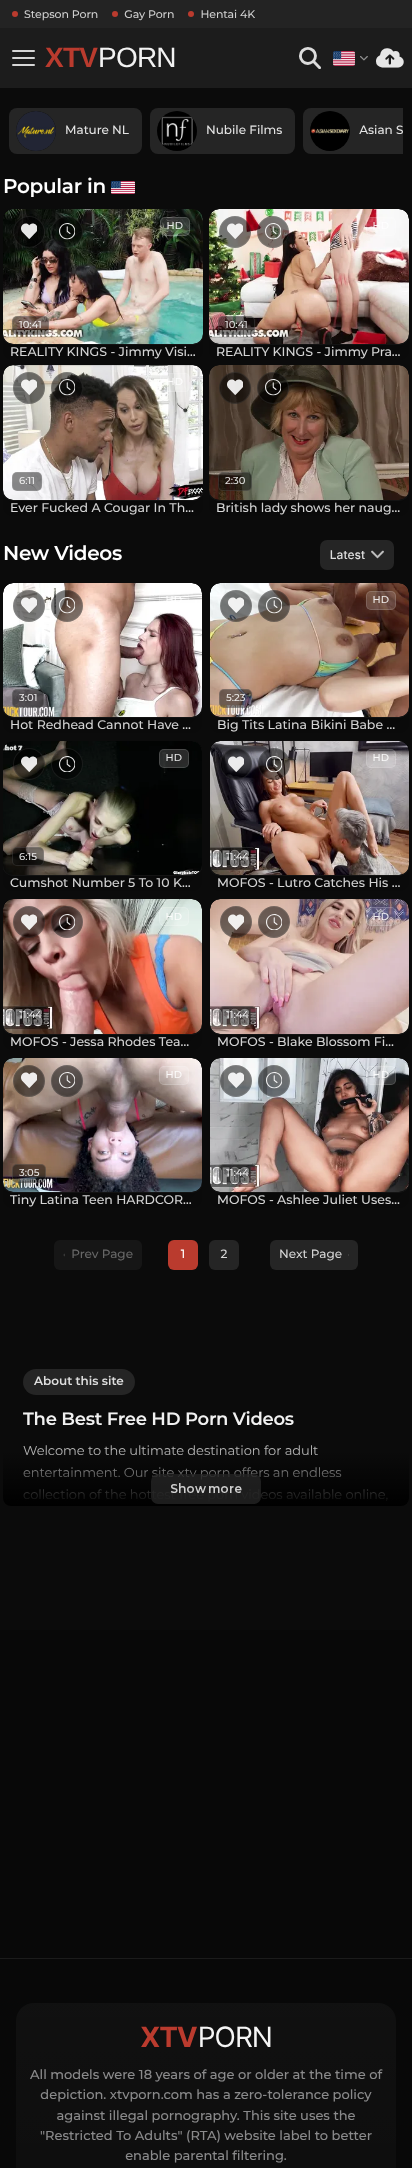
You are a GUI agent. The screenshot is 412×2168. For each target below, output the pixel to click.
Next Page (310, 1254)
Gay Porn (149, 14)
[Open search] (309, 58)
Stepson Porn (61, 14)
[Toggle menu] (23, 58)
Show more (206, 1488)
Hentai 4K (227, 14)
